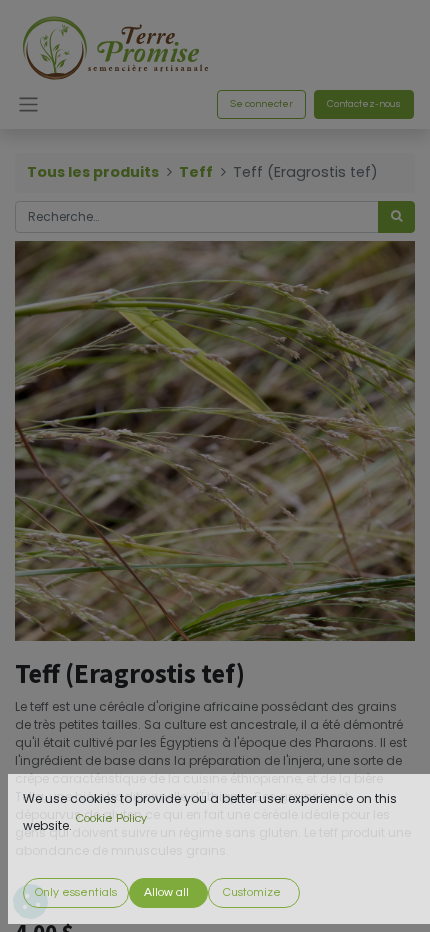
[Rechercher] (396, 217)
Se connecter (261, 104)
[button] (76, 893)
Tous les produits (93, 172)
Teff (196, 172)
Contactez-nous (364, 104)
